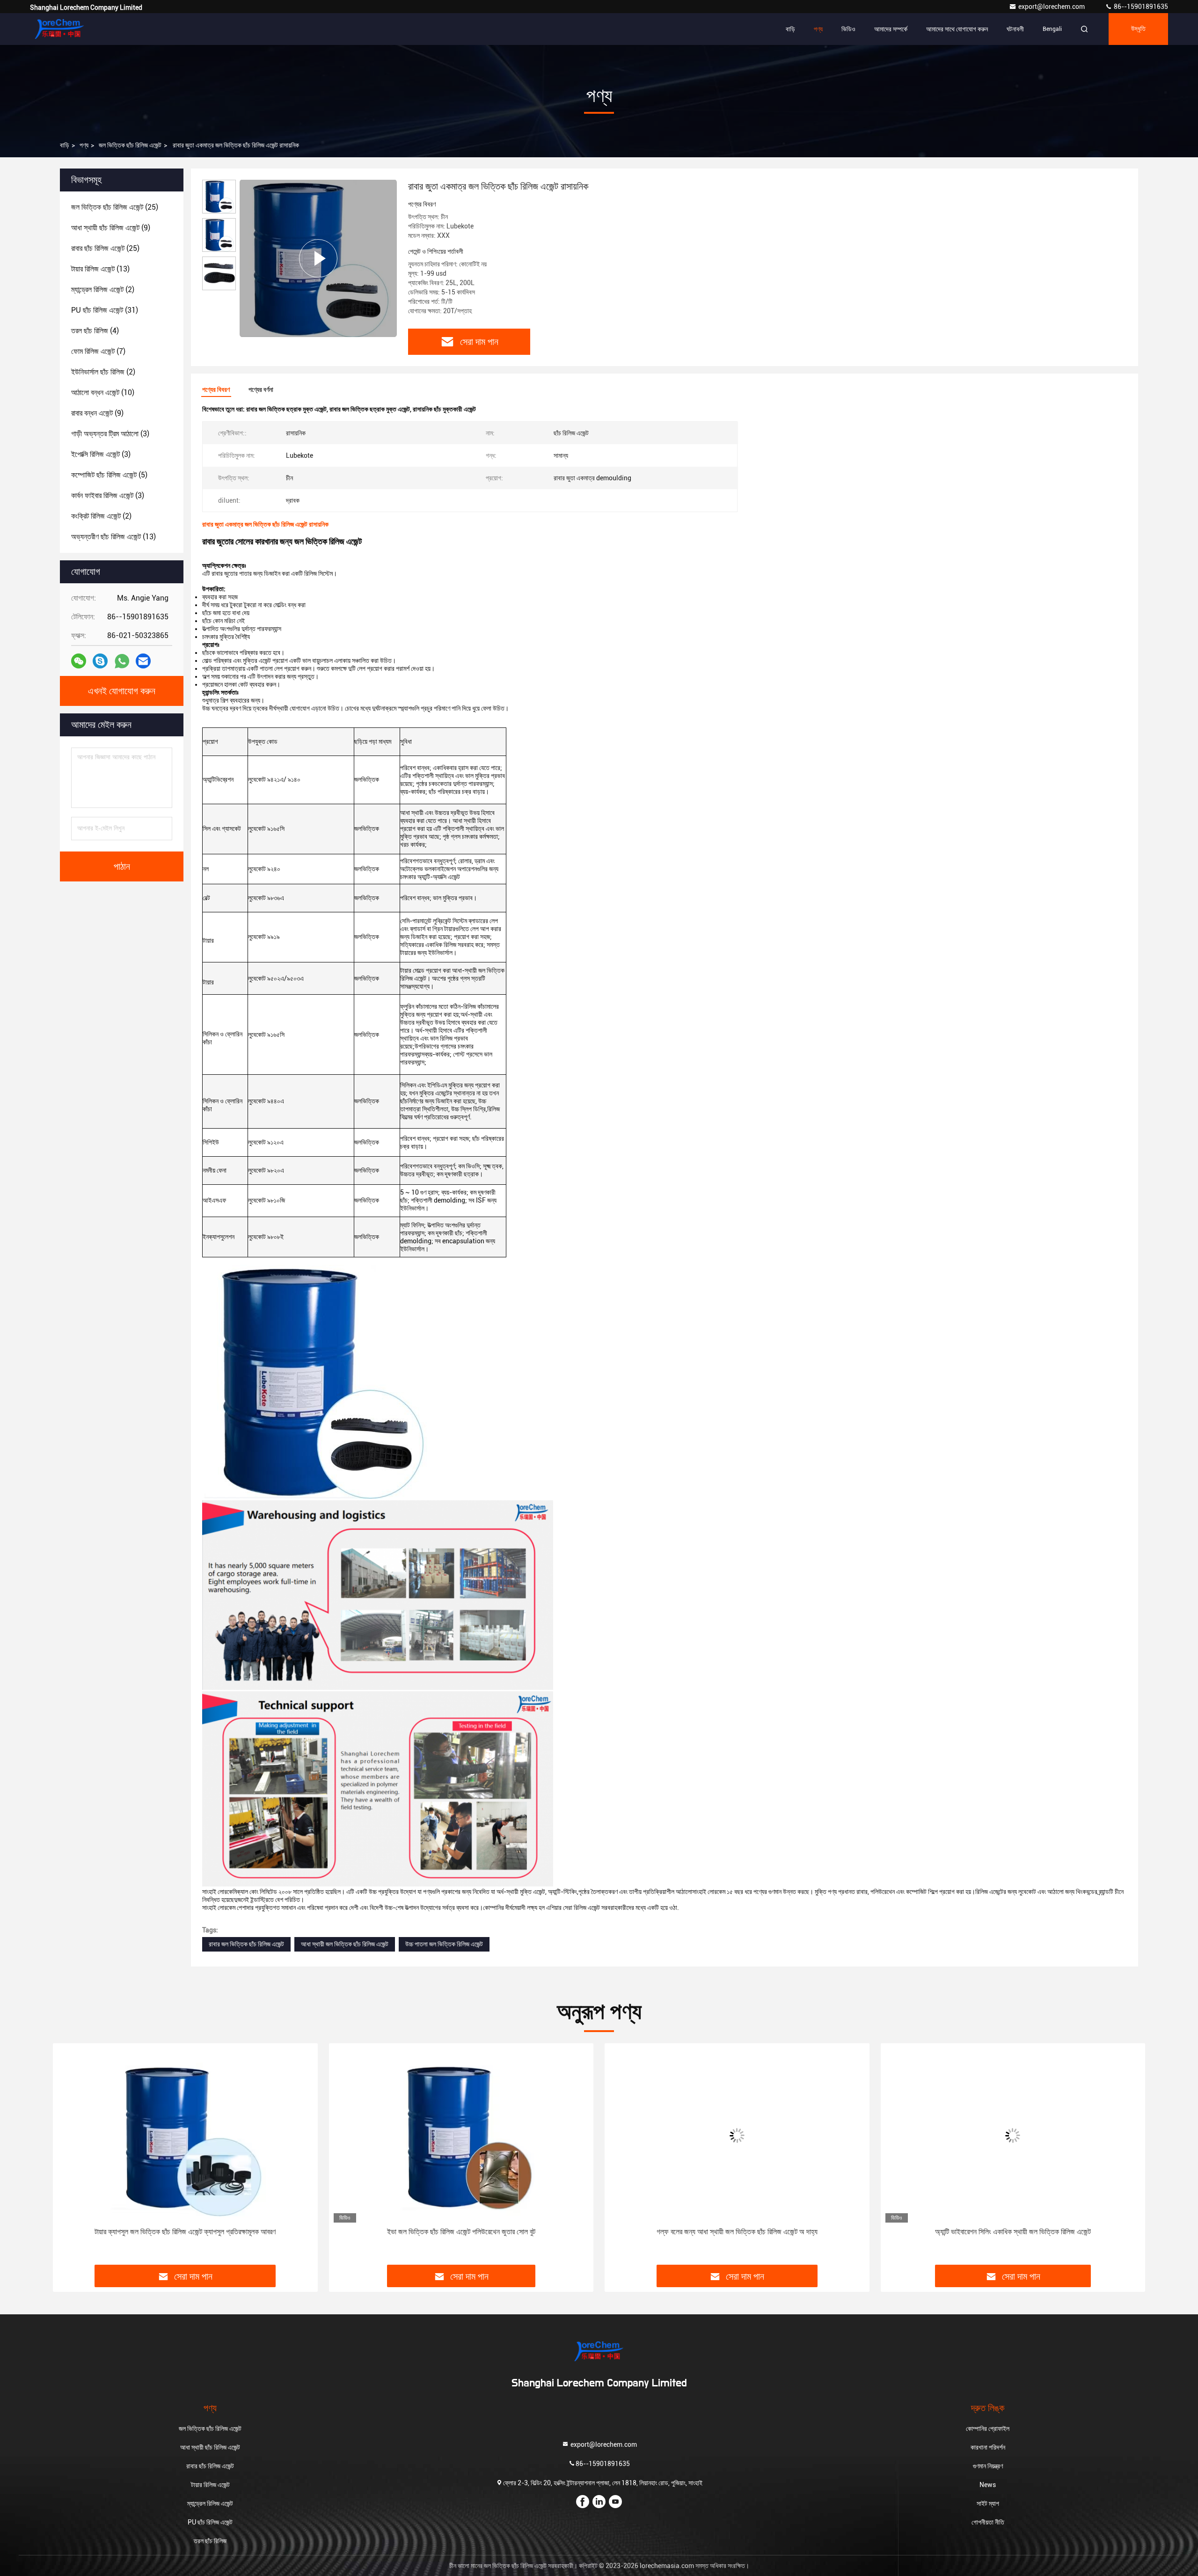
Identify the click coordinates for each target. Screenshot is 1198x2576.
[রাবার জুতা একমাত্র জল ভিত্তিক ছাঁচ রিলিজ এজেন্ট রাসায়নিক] (318, 258)
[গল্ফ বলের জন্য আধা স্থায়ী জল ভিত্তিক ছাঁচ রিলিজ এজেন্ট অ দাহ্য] (463, 2135)
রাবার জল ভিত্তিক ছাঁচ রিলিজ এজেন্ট (246, 1944)
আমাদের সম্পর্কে (891, 29)
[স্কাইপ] (100, 661)
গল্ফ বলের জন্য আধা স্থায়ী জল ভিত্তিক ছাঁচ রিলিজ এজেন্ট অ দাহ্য (463, 2232)
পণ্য (818, 29)
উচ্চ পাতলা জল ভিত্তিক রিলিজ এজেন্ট (444, 1944)
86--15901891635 (1140, 7)
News (988, 2485)
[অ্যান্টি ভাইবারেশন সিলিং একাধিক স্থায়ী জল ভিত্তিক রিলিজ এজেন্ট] (739, 2135)
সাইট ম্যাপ (988, 2503)
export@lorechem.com (1052, 7)
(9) (111, 228)
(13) (100, 269)
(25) (115, 207)
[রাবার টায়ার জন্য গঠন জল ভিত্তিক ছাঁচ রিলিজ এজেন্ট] (1015, 2135)
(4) (95, 331)
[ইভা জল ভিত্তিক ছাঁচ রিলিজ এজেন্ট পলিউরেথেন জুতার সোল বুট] (187, 2135)
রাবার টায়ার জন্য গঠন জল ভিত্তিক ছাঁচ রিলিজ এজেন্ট (1015, 2232)
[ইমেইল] (143, 661)
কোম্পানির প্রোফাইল (988, 2429)
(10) (103, 393)
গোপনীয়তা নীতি (988, 2522)
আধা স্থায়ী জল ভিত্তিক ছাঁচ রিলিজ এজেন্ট (345, 1944)
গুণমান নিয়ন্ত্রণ (988, 2466)
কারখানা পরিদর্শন (988, 2447)
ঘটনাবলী (1015, 29)
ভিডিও (848, 29)
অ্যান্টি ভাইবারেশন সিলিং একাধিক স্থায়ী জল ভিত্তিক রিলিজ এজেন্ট (739, 2232)
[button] (70, 2158)
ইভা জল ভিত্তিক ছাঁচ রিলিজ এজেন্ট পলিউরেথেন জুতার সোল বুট (187, 2232)
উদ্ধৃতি (1138, 29)
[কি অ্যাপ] (122, 661)
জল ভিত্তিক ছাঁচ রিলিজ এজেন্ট (130, 145)
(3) (110, 434)
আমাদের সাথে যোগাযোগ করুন (957, 29)
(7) (98, 351)
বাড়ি (790, 29)
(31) (105, 310)
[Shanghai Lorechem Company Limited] (59, 29)
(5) (109, 475)
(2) (103, 290)
